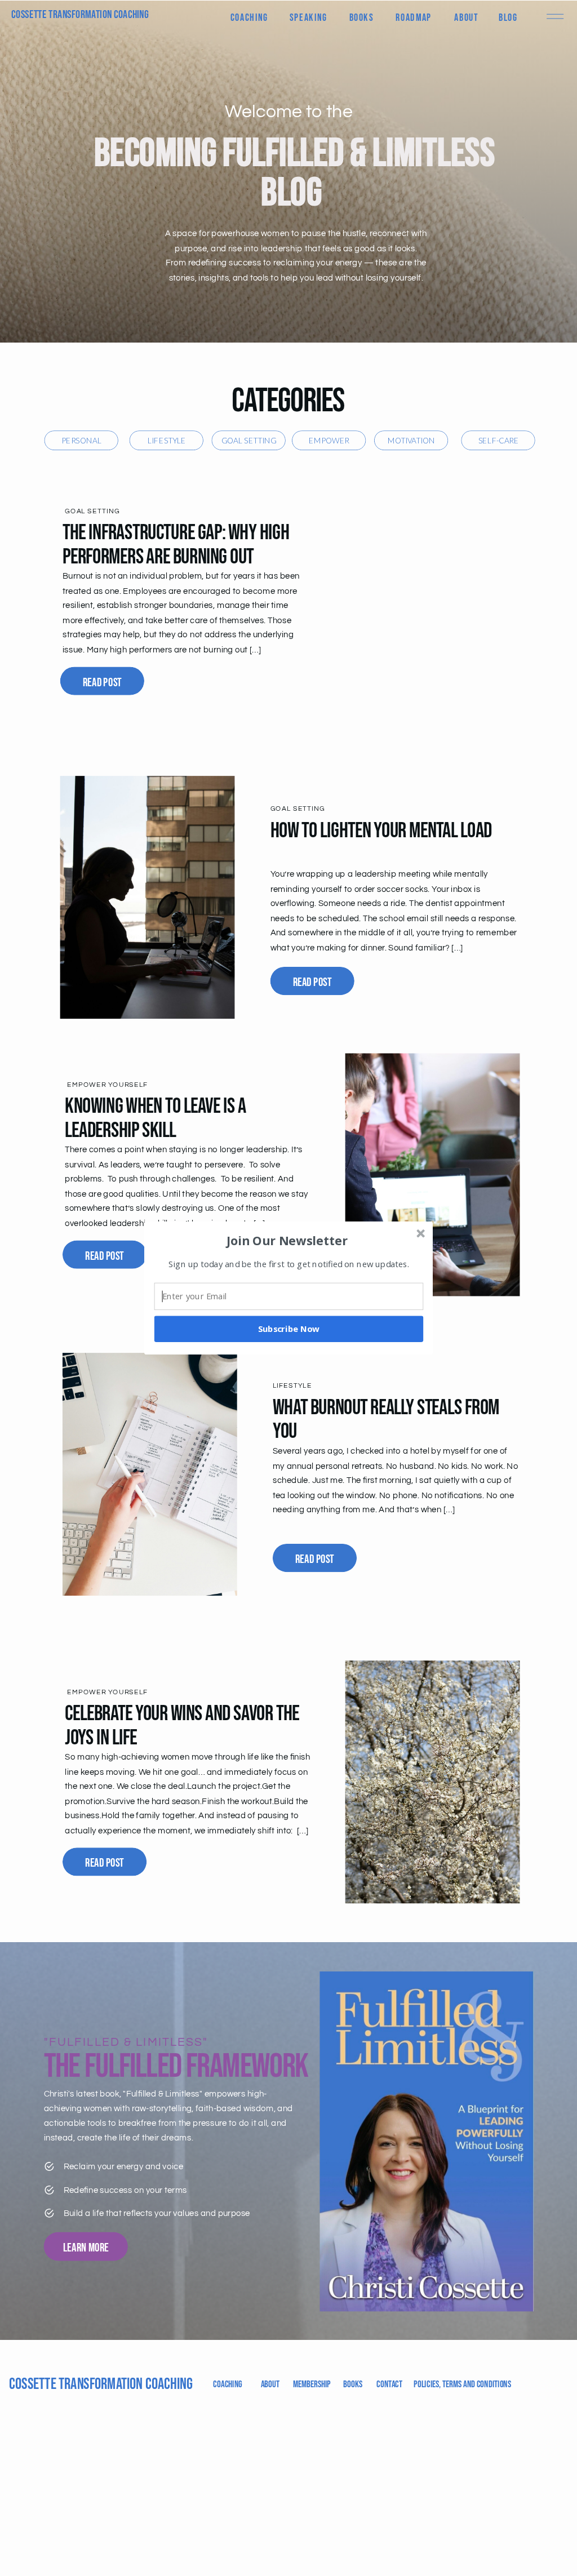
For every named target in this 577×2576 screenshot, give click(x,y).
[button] (287, 1240)
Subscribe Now (289, 1329)
